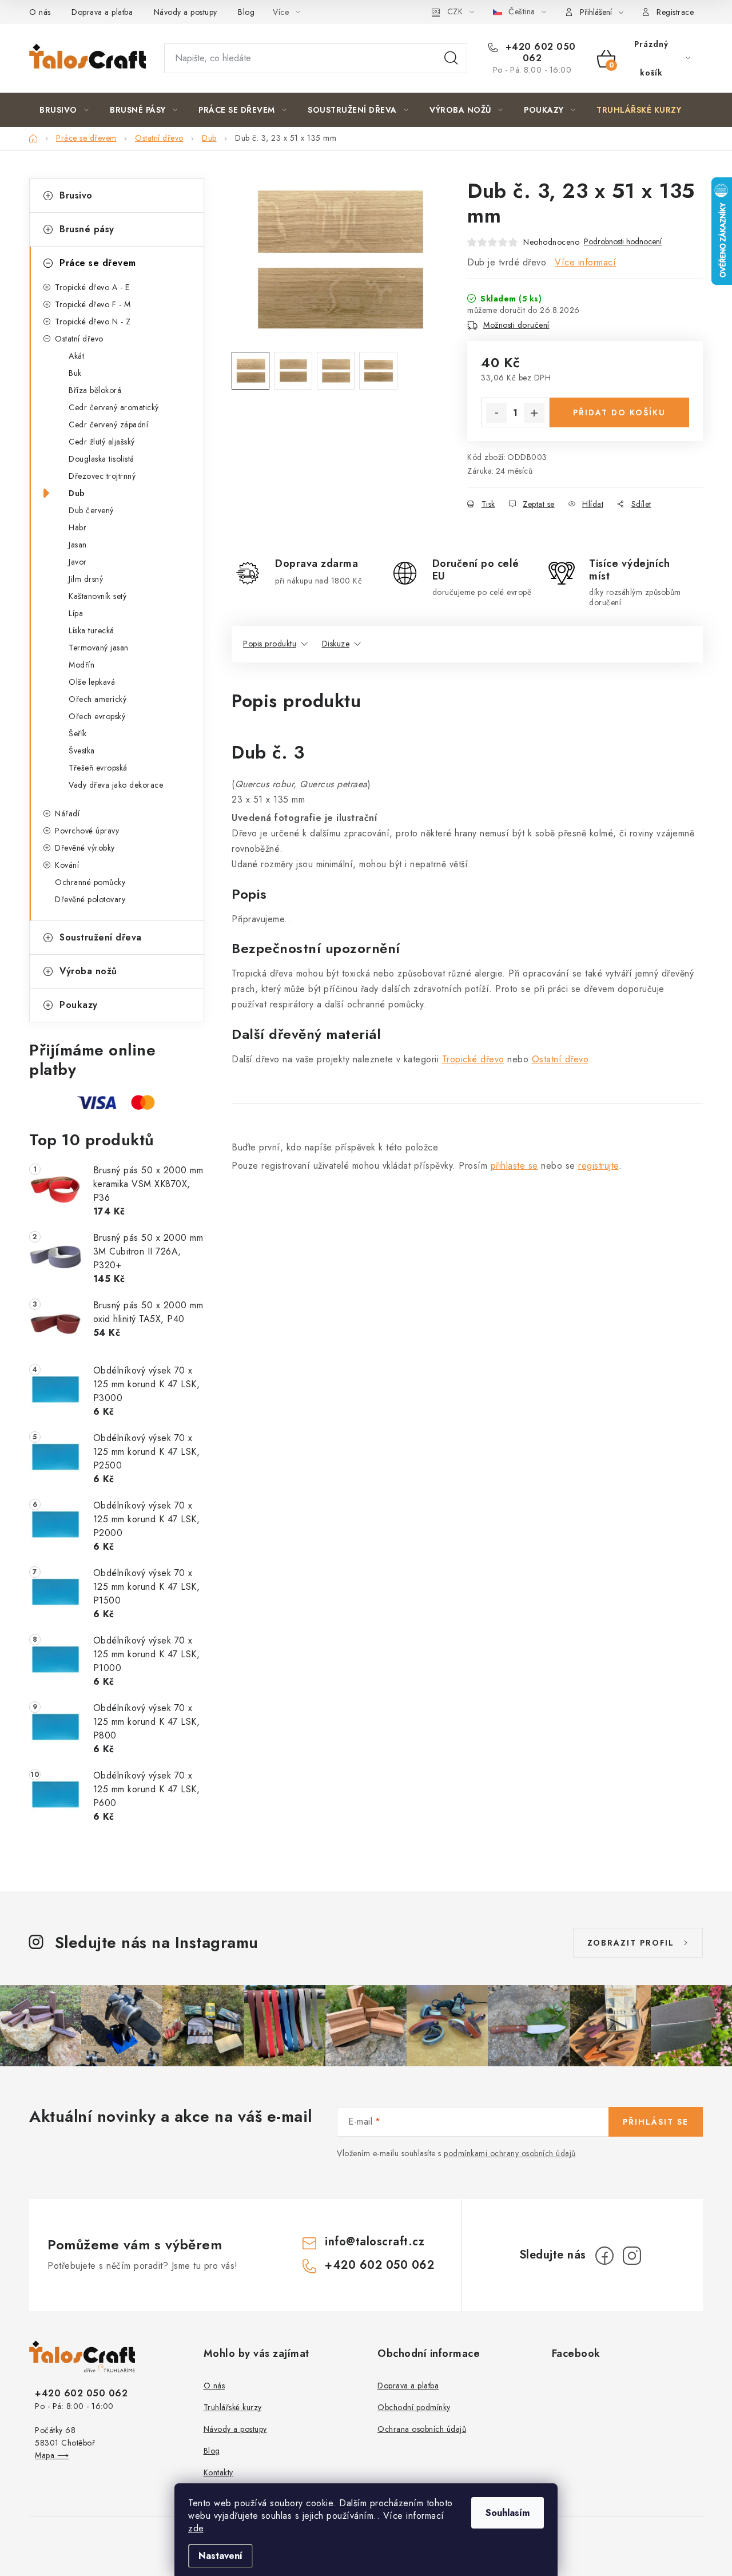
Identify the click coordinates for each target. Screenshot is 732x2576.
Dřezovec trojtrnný (102, 476)
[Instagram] (632, 2256)
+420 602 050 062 (539, 53)
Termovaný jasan (99, 648)
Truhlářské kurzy (233, 2407)
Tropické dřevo (473, 1059)
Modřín (81, 665)
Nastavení (220, 2556)
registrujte (598, 1166)
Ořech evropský (97, 716)
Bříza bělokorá (95, 390)
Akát (76, 356)
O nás (40, 12)
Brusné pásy (87, 229)
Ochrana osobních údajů (422, 2429)
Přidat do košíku (619, 412)
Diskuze (336, 644)
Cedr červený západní (108, 424)
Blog (246, 12)
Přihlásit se (656, 2122)
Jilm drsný (86, 579)
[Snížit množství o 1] (496, 413)
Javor (78, 562)
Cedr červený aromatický (114, 407)
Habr (77, 527)
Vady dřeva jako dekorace (116, 785)
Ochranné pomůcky (90, 882)
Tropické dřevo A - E (92, 287)
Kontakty (218, 2472)
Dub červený (91, 510)
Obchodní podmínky (414, 2407)
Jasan (78, 545)
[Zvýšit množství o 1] (534, 413)
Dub (77, 493)
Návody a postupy (186, 12)
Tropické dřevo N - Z (93, 321)
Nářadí (67, 813)
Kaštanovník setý (98, 596)
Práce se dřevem (98, 263)
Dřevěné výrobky (85, 848)
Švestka (82, 751)
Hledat (451, 58)
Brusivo (76, 195)
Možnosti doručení (516, 325)
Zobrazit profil (631, 1943)
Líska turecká (91, 630)
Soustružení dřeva (101, 937)
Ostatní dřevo (79, 339)
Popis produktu (270, 644)
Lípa (76, 613)
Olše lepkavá (92, 682)
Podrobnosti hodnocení (623, 242)
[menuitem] (64, 110)
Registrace (675, 12)
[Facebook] (604, 2256)
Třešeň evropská (98, 768)
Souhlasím (508, 2513)
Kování (67, 865)
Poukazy (79, 1005)
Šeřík (78, 733)
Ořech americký (98, 699)
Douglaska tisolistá (102, 459)
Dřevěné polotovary (90, 899)
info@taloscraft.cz (375, 2242)
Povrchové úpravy (87, 831)
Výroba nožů (88, 971)
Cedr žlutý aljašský (102, 442)
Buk (75, 373)
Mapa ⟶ (52, 2455)
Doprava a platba (102, 12)
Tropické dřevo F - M (93, 304)
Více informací (585, 262)
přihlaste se (514, 1166)
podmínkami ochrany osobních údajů (510, 2153)
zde (196, 2528)
